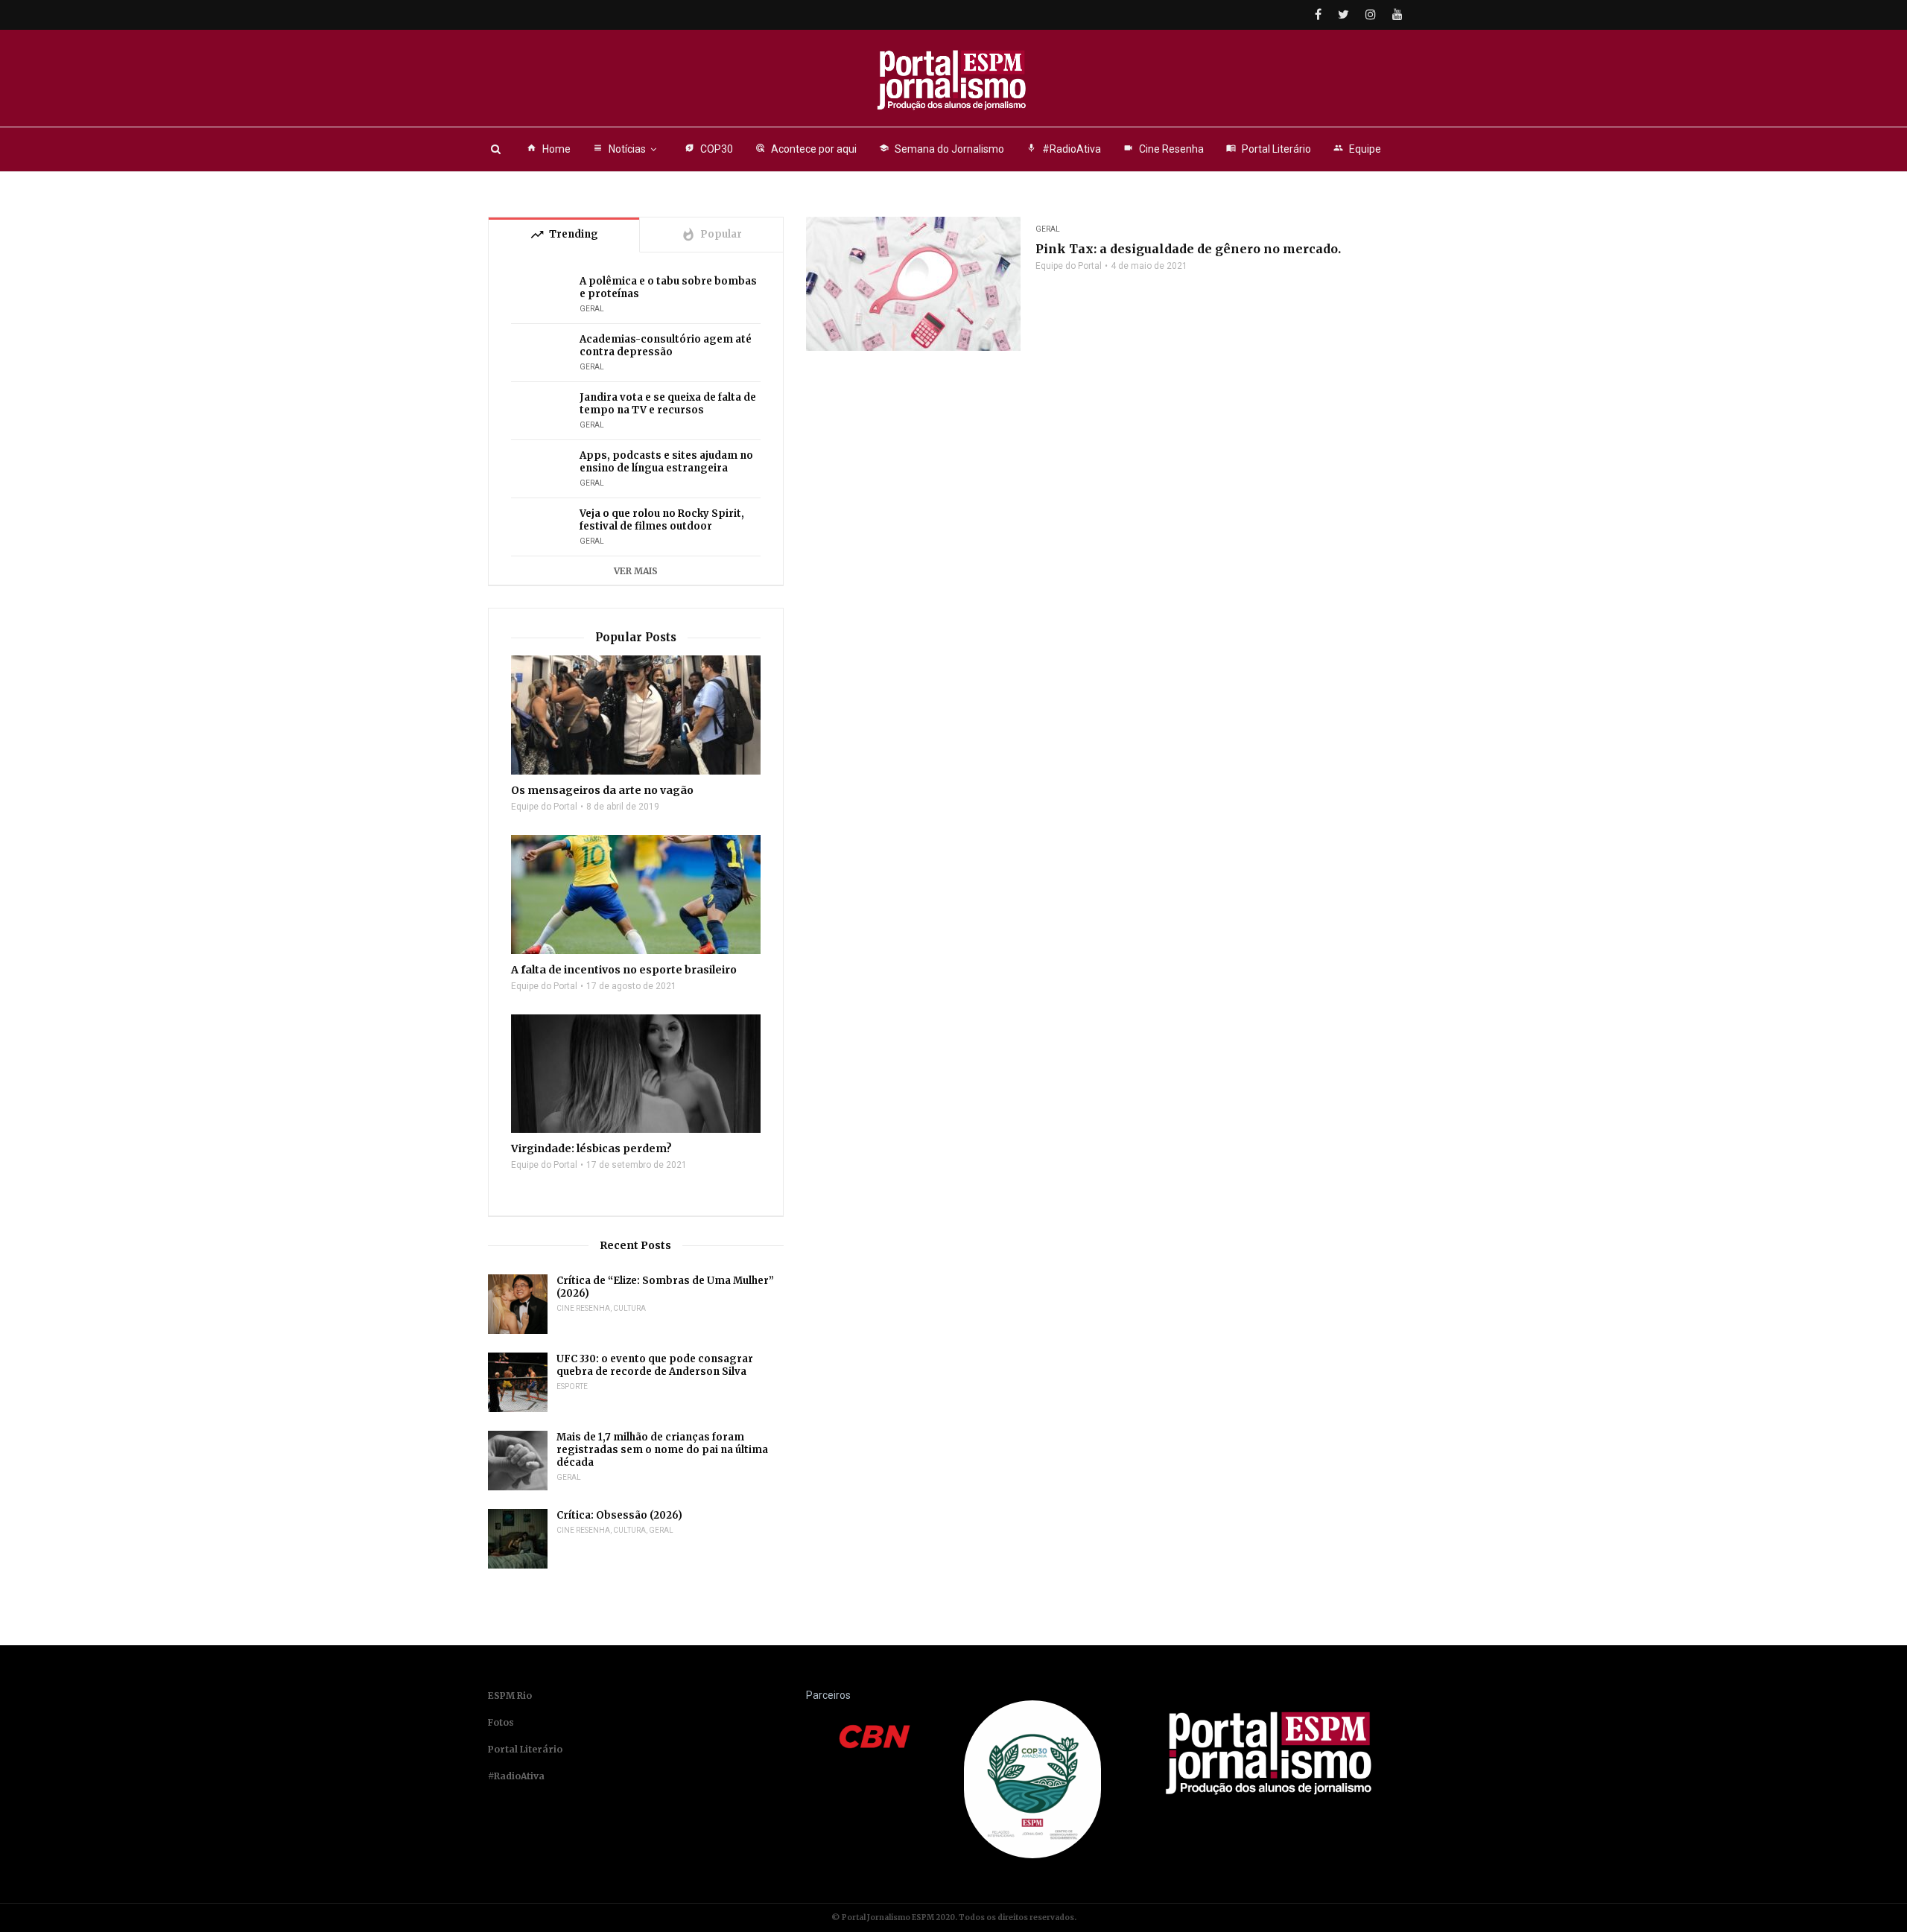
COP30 (709, 149)
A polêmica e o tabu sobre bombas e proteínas (668, 287)
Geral (1048, 229)
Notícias (619, 149)
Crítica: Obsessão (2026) (619, 1515)
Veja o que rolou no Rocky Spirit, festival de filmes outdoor (662, 520)
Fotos (501, 1722)
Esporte (572, 1386)
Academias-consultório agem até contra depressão (666, 346)
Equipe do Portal (1069, 266)
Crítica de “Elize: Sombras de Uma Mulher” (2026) (665, 1287)
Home (549, 149)
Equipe (1357, 149)
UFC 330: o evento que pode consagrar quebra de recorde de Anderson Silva (655, 1365)
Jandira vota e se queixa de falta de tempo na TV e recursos (668, 404)
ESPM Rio (510, 1696)
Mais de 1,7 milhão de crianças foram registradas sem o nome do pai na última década (662, 1450)
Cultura (629, 1308)
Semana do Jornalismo (942, 149)
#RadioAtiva (1064, 149)
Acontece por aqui (806, 149)
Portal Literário (1269, 149)
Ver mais (636, 571)
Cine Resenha (1164, 149)
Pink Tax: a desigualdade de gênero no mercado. (1188, 249)
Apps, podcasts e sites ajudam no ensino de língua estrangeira (666, 462)
